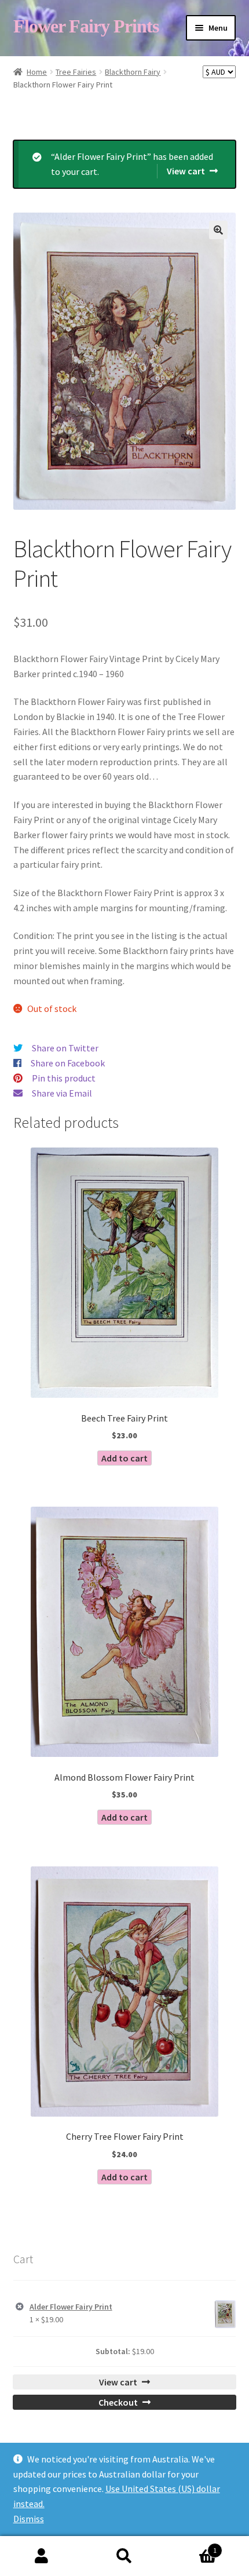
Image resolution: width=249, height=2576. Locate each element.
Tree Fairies (76, 72)
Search (124, 2556)
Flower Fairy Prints (86, 26)
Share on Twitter (65, 1048)
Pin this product (64, 1078)
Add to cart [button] (124, 1458)
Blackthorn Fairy (133, 72)
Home (37, 72)
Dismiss (29, 2519)
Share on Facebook (68, 1063)
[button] (218, 230)
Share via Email (62, 1093)
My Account (41, 2556)
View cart (186, 171)
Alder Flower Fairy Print (71, 2307)
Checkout (118, 2402)
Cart (192, 2546)
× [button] (20, 2307)
